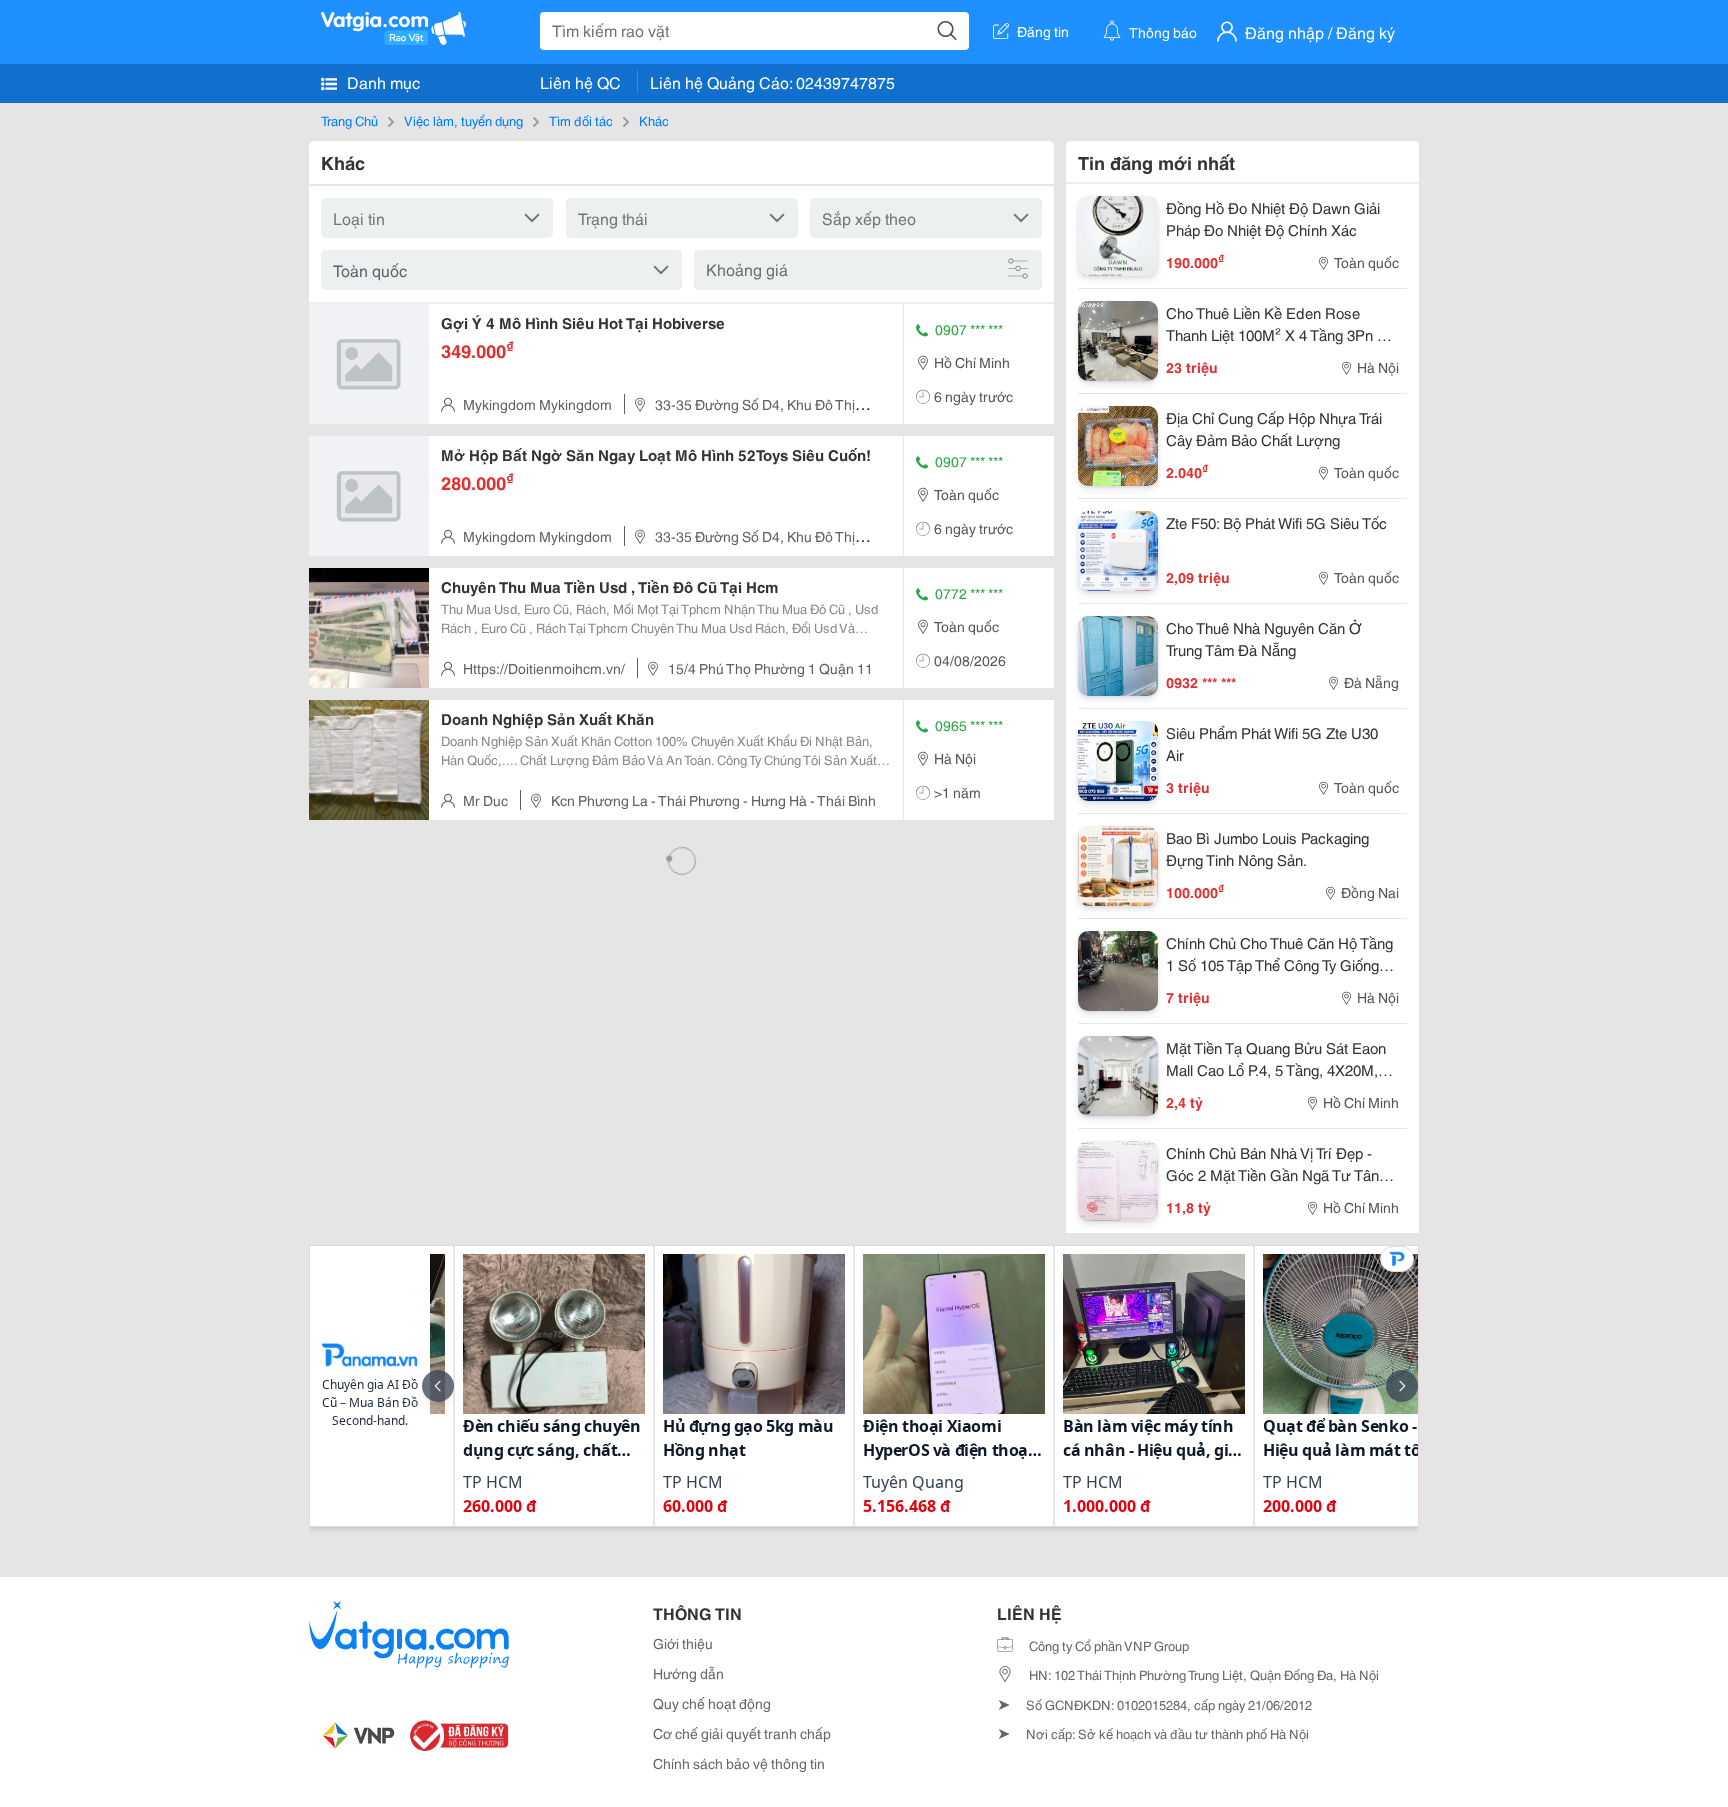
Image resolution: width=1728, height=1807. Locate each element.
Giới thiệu (683, 1643)
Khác (654, 120)
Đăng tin (1043, 31)
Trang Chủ (349, 120)
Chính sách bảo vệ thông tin (739, 1763)
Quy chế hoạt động (712, 1703)
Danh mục (381, 81)
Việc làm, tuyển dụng (463, 120)
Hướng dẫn (688, 1673)
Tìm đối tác (581, 120)
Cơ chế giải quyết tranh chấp (742, 1733)
